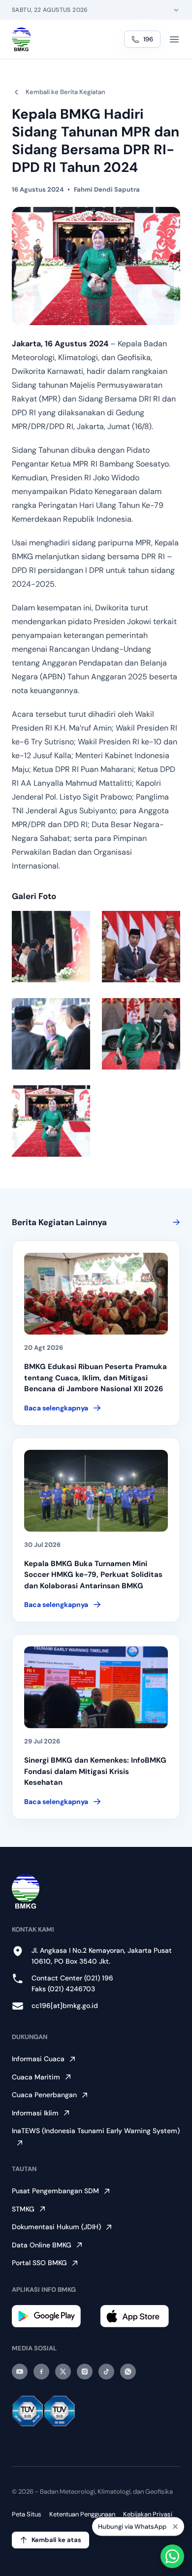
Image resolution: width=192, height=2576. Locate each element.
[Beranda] (21, 39)
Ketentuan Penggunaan (82, 2514)
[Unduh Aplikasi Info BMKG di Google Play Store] (52, 2316)
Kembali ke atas (56, 2540)
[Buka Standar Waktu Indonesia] (176, 10)
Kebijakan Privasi (148, 2514)
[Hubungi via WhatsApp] (172, 2556)
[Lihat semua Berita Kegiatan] (174, 1222)
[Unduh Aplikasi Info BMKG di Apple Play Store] (140, 2316)
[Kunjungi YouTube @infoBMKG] (20, 2372)
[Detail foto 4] (141, 1034)
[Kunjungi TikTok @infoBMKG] (106, 2372)
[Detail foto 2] (141, 947)
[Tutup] (175, 2528)
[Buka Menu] (174, 39)
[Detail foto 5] (51, 1121)
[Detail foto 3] (51, 1034)
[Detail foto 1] (51, 947)
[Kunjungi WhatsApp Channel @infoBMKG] (128, 2372)
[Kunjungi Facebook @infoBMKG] (41, 2372)
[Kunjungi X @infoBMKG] (63, 2372)
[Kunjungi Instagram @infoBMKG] (85, 2372)
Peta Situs (27, 2514)
